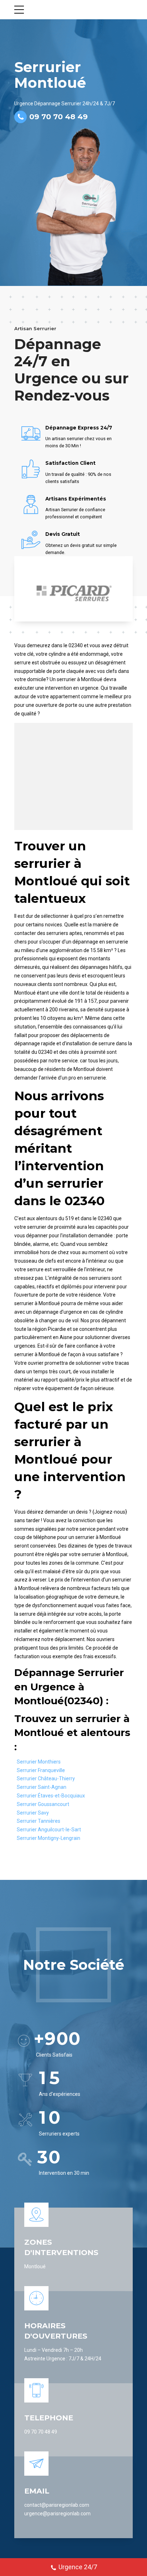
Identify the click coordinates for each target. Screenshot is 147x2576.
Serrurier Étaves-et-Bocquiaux (51, 1796)
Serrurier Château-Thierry (46, 1778)
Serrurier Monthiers (39, 1762)
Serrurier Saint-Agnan (42, 1787)
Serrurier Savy (33, 1813)
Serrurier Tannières (39, 1821)
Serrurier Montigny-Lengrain (49, 1838)
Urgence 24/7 (78, 2567)
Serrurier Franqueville (41, 1770)
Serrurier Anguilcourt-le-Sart (49, 1830)
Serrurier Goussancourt (43, 1804)
